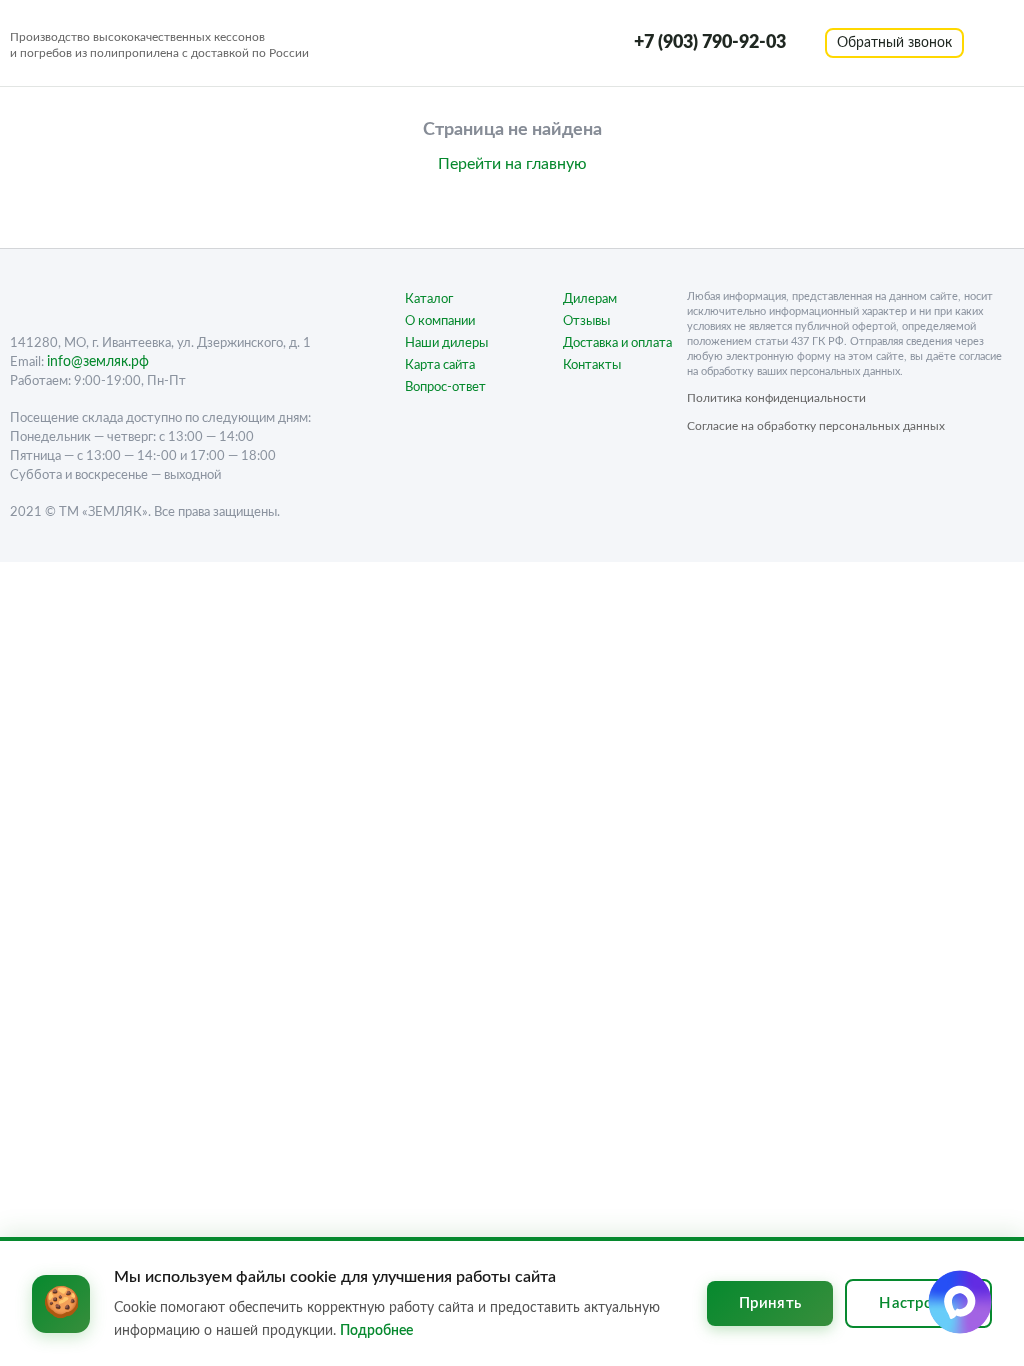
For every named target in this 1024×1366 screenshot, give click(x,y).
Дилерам (590, 299)
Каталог (429, 299)
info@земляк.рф (98, 362)
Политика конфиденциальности (776, 398)
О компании (440, 321)
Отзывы (586, 321)
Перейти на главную (512, 164)
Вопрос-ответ (445, 387)
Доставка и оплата (617, 343)
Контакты (592, 365)
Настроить (918, 1303)
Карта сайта (440, 365)
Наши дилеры (446, 343)
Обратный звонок (894, 43)
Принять (770, 1303)
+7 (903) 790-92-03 (710, 43)
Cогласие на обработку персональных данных (816, 426)
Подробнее (376, 1331)
